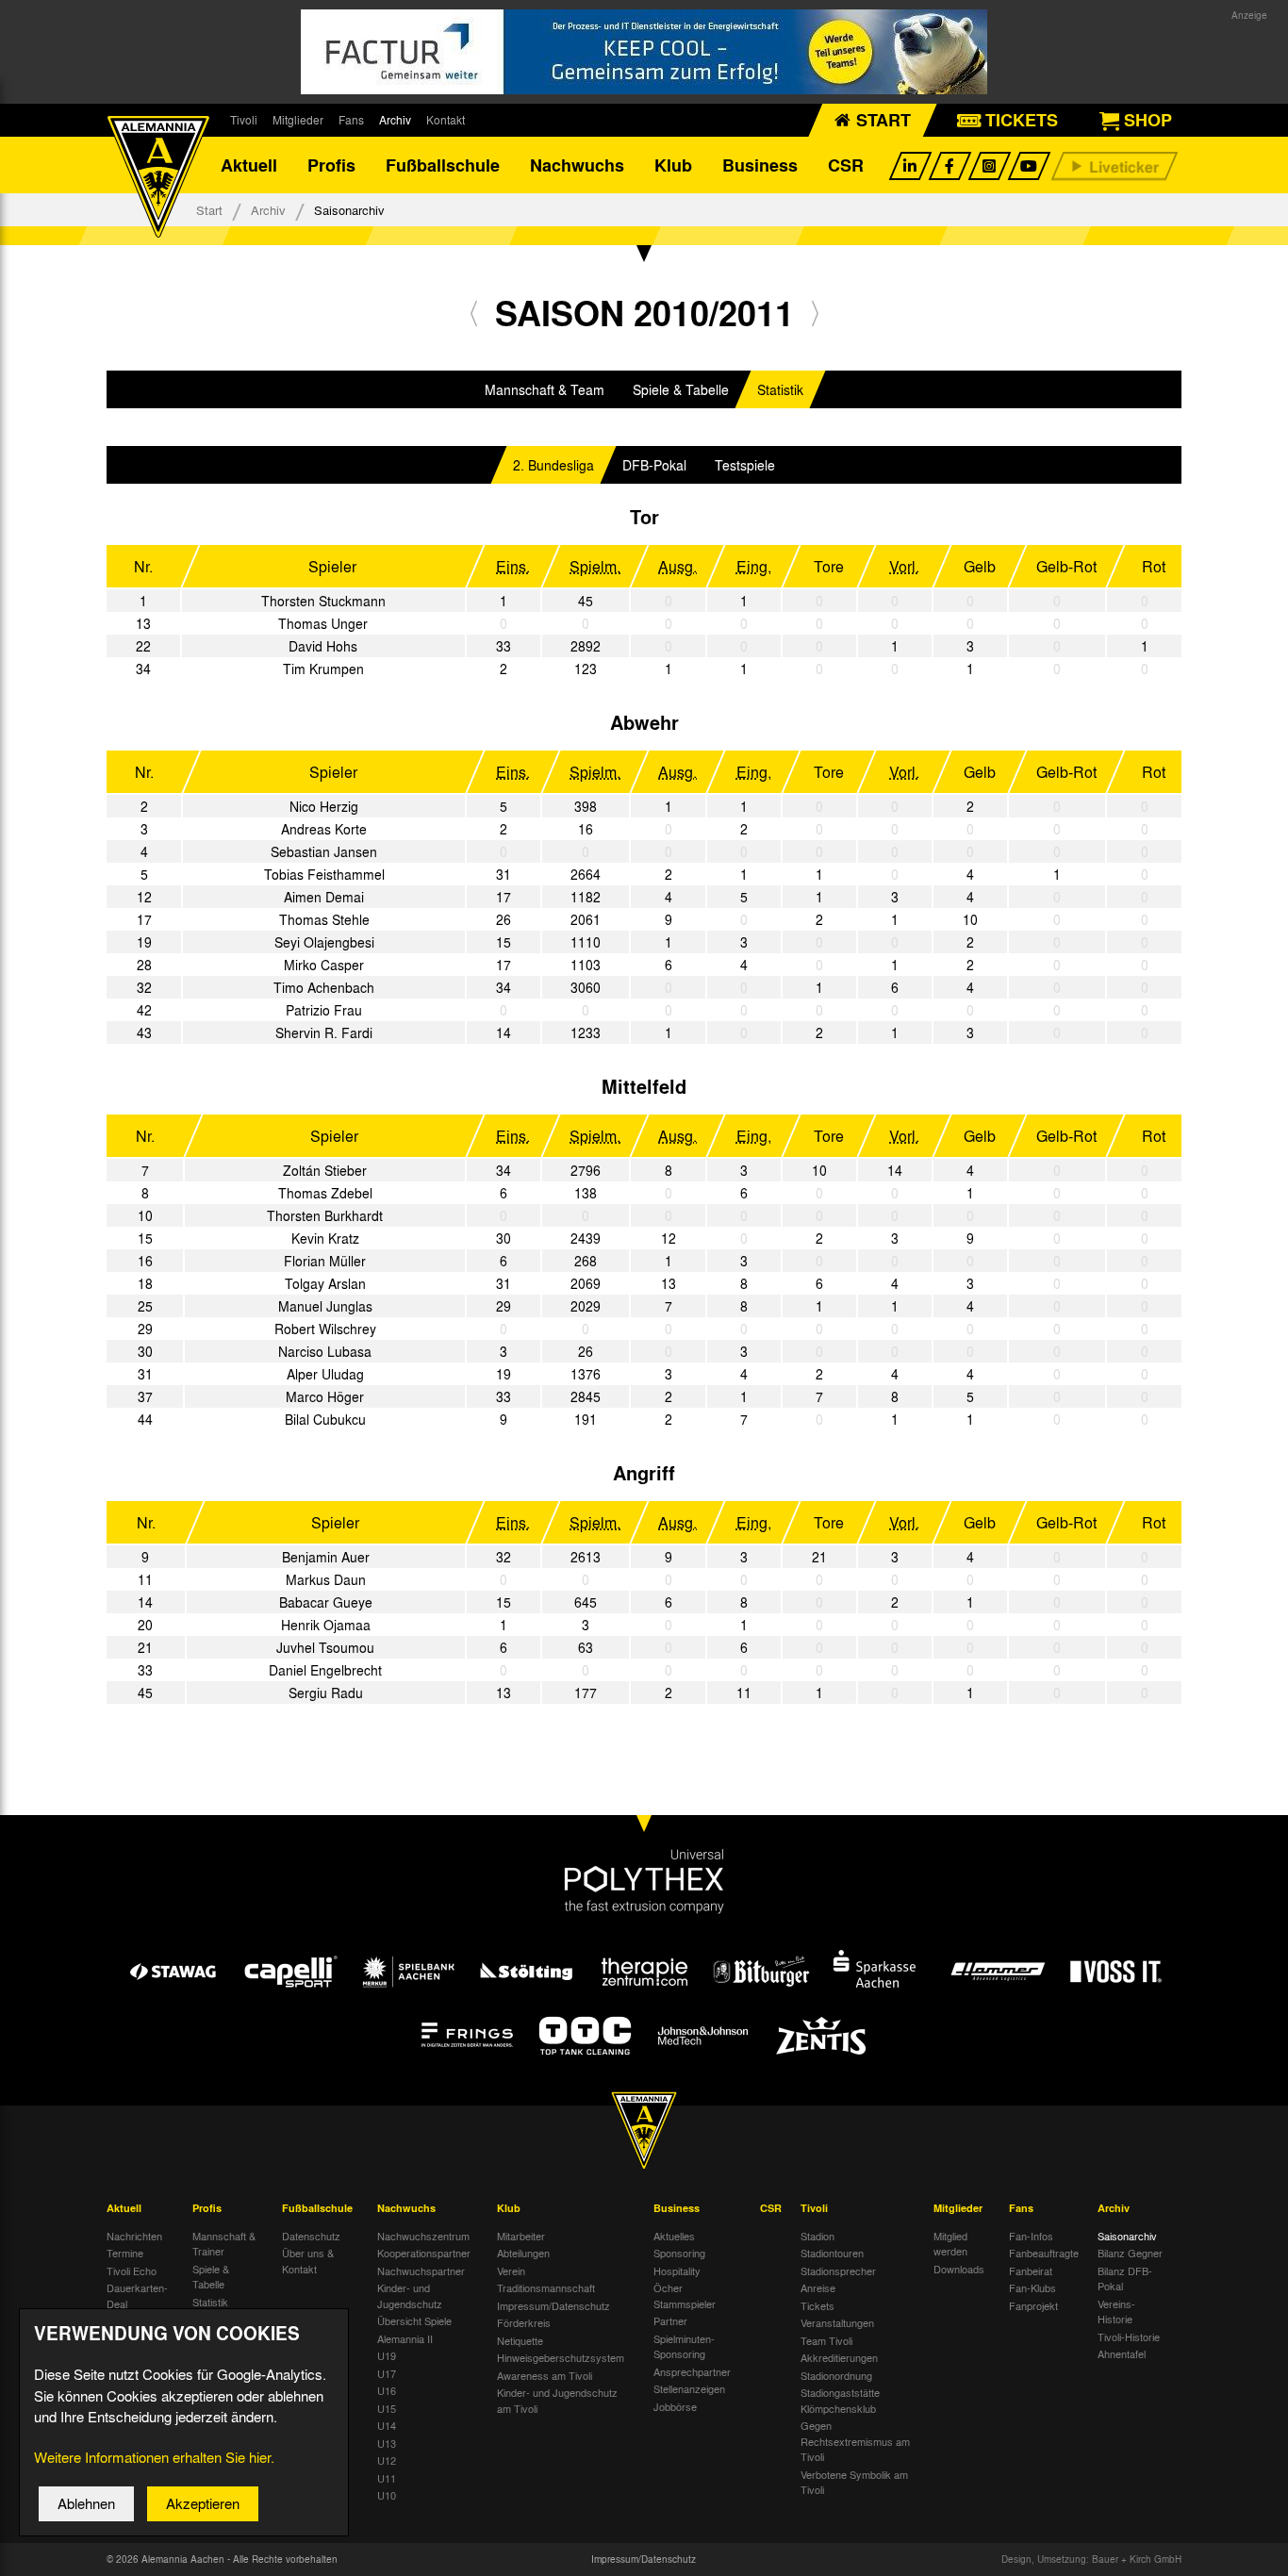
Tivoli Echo (132, 2271)
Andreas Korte (324, 829)
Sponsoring (679, 2253)
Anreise (818, 2287)
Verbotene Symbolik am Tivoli (854, 2482)
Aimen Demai (324, 897)
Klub (673, 165)
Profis (331, 165)
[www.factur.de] (644, 52)
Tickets (817, 2305)
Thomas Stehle (324, 919)
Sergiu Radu (326, 1693)
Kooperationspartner (424, 2253)
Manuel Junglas (325, 1306)
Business (760, 165)
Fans (351, 120)
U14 (387, 2425)
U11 (387, 2478)
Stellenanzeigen (689, 2388)
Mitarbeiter (521, 2236)
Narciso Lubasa (325, 1351)
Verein (511, 2271)
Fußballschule (443, 165)
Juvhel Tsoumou (325, 1647)
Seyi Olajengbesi (324, 942)
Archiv (395, 120)
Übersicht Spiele (414, 2320)
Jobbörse (675, 2406)
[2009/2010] (474, 313)
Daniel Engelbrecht (325, 1670)
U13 (387, 2443)
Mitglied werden (950, 2244)
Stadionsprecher (838, 2271)
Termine (125, 2253)
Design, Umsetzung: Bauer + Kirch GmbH (1091, 2559)
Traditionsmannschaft (546, 2287)
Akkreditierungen (839, 2357)
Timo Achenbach (324, 987)
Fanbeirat (1031, 2271)
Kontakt (446, 120)
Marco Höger (325, 1396)
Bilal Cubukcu (325, 1419)
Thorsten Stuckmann (323, 601)
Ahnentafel (1122, 2353)
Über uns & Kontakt (308, 2261)
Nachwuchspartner (421, 2271)
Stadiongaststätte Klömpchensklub (840, 2400)
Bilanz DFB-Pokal (1125, 2279)
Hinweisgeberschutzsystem (561, 2357)
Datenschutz (311, 2236)
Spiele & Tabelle (681, 389)
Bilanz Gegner (1130, 2253)
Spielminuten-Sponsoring (684, 2346)
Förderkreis (524, 2322)
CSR (846, 165)
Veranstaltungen (837, 2322)
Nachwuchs (577, 165)
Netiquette (520, 2340)
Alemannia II (405, 2338)
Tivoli (244, 120)
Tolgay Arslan (325, 1283)
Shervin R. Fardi (324, 1032)
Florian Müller (325, 1261)
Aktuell (249, 165)
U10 (387, 2495)
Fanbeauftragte (1044, 2253)
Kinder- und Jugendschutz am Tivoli (557, 2400)
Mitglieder (298, 120)
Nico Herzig (324, 806)
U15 (387, 2408)
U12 (387, 2460)
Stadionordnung (836, 2375)
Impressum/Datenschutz (553, 2305)
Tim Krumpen (323, 669)
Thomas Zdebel (325, 1193)
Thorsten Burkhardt (325, 1215)
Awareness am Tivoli (545, 2375)
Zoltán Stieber (325, 1170)
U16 (387, 2390)
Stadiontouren (832, 2253)
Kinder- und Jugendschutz (410, 2295)
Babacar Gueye (326, 1602)
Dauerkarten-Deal (137, 2295)
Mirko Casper (324, 965)
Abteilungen (523, 2253)
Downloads (959, 2269)
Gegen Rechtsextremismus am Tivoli (855, 2441)
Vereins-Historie (1116, 2312)
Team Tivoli (826, 2340)
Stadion (817, 2236)
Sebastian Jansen (324, 851)
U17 (387, 2373)
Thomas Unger (323, 623)
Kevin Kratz (325, 1238)
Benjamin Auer (326, 1557)
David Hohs (323, 646)
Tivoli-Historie (1129, 2337)
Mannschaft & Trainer (224, 2244)
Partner (670, 2320)
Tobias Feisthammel (324, 874)
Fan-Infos (1031, 2236)
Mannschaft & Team (545, 389)
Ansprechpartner (692, 2371)
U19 (387, 2355)
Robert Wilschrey (325, 1329)
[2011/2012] (815, 313)
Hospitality (677, 2271)
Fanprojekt (1033, 2305)
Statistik (780, 389)
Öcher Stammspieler (685, 2295)
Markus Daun (326, 1579)
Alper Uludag (325, 1374)
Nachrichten (134, 2236)
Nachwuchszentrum (423, 2236)
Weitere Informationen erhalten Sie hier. (154, 2457)
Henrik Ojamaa (326, 1625)
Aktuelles (674, 2236)
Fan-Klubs (1032, 2287)
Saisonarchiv (1127, 2236)
